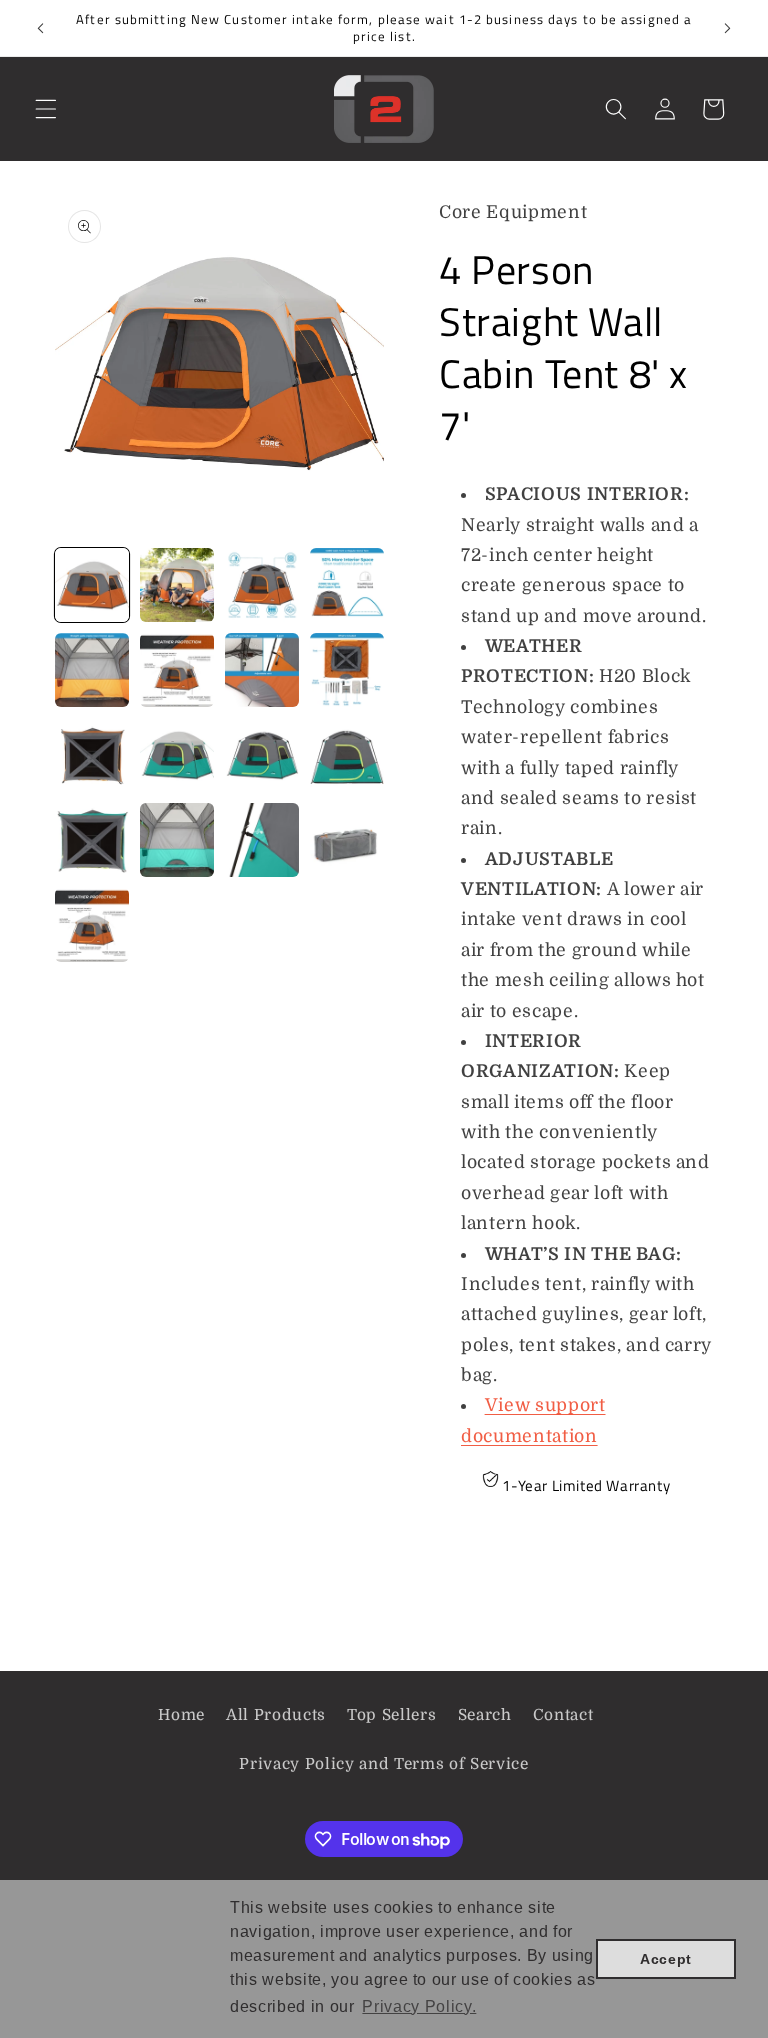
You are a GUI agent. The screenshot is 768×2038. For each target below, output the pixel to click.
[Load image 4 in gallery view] (347, 585)
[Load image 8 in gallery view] (347, 670)
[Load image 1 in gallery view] (92, 585)
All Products (276, 1715)
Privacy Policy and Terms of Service (383, 1764)
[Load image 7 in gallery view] (262, 670)
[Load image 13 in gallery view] (92, 840)
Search (485, 1715)
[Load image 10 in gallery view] (177, 755)
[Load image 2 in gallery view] (177, 585)
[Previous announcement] (41, 28)
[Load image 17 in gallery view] (92, 925)
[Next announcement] (727, 28)
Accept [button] (666, 1959)
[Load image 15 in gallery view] (262, 840)
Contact (563, 1715)
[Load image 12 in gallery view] (347, 755)
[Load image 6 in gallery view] (177, 670)
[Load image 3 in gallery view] (262, 585)
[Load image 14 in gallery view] (177, 840)
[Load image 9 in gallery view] (92, 755)
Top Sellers (391, 1715)
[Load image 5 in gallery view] (92, 670)
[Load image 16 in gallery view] (347, 840)
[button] (46, 109)
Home (181, 1715)
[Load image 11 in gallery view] (262, 755)
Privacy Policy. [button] (419, 2006)
